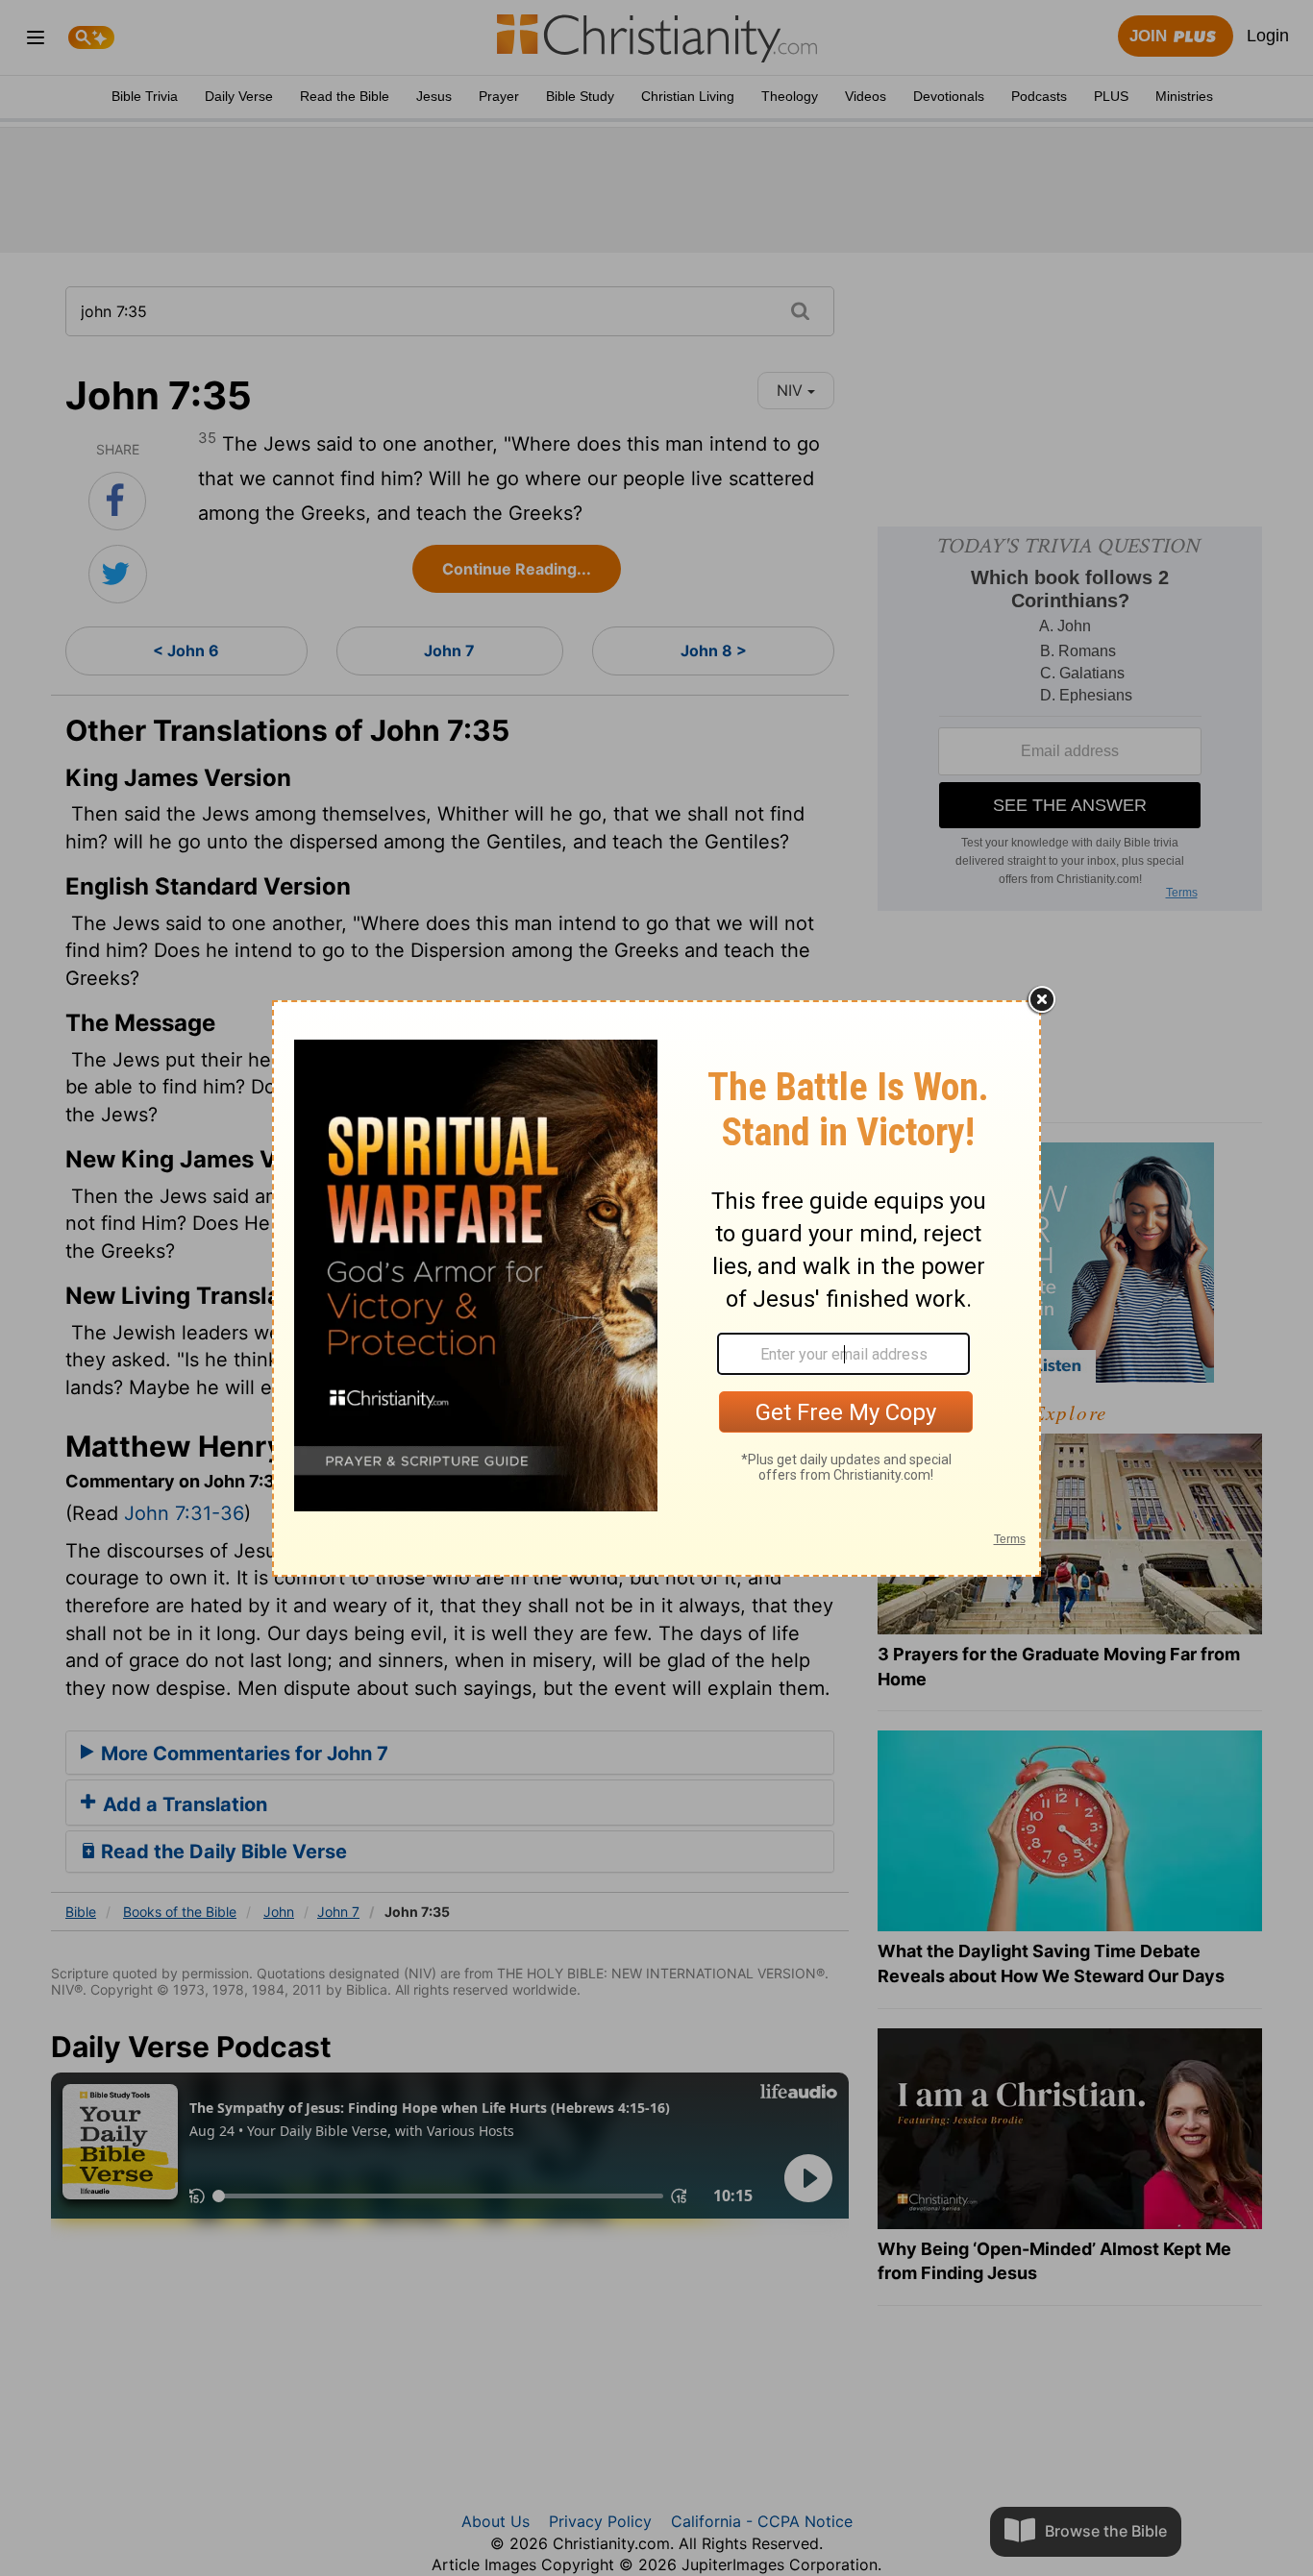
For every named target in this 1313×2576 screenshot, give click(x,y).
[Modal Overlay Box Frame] (656, 1288)
